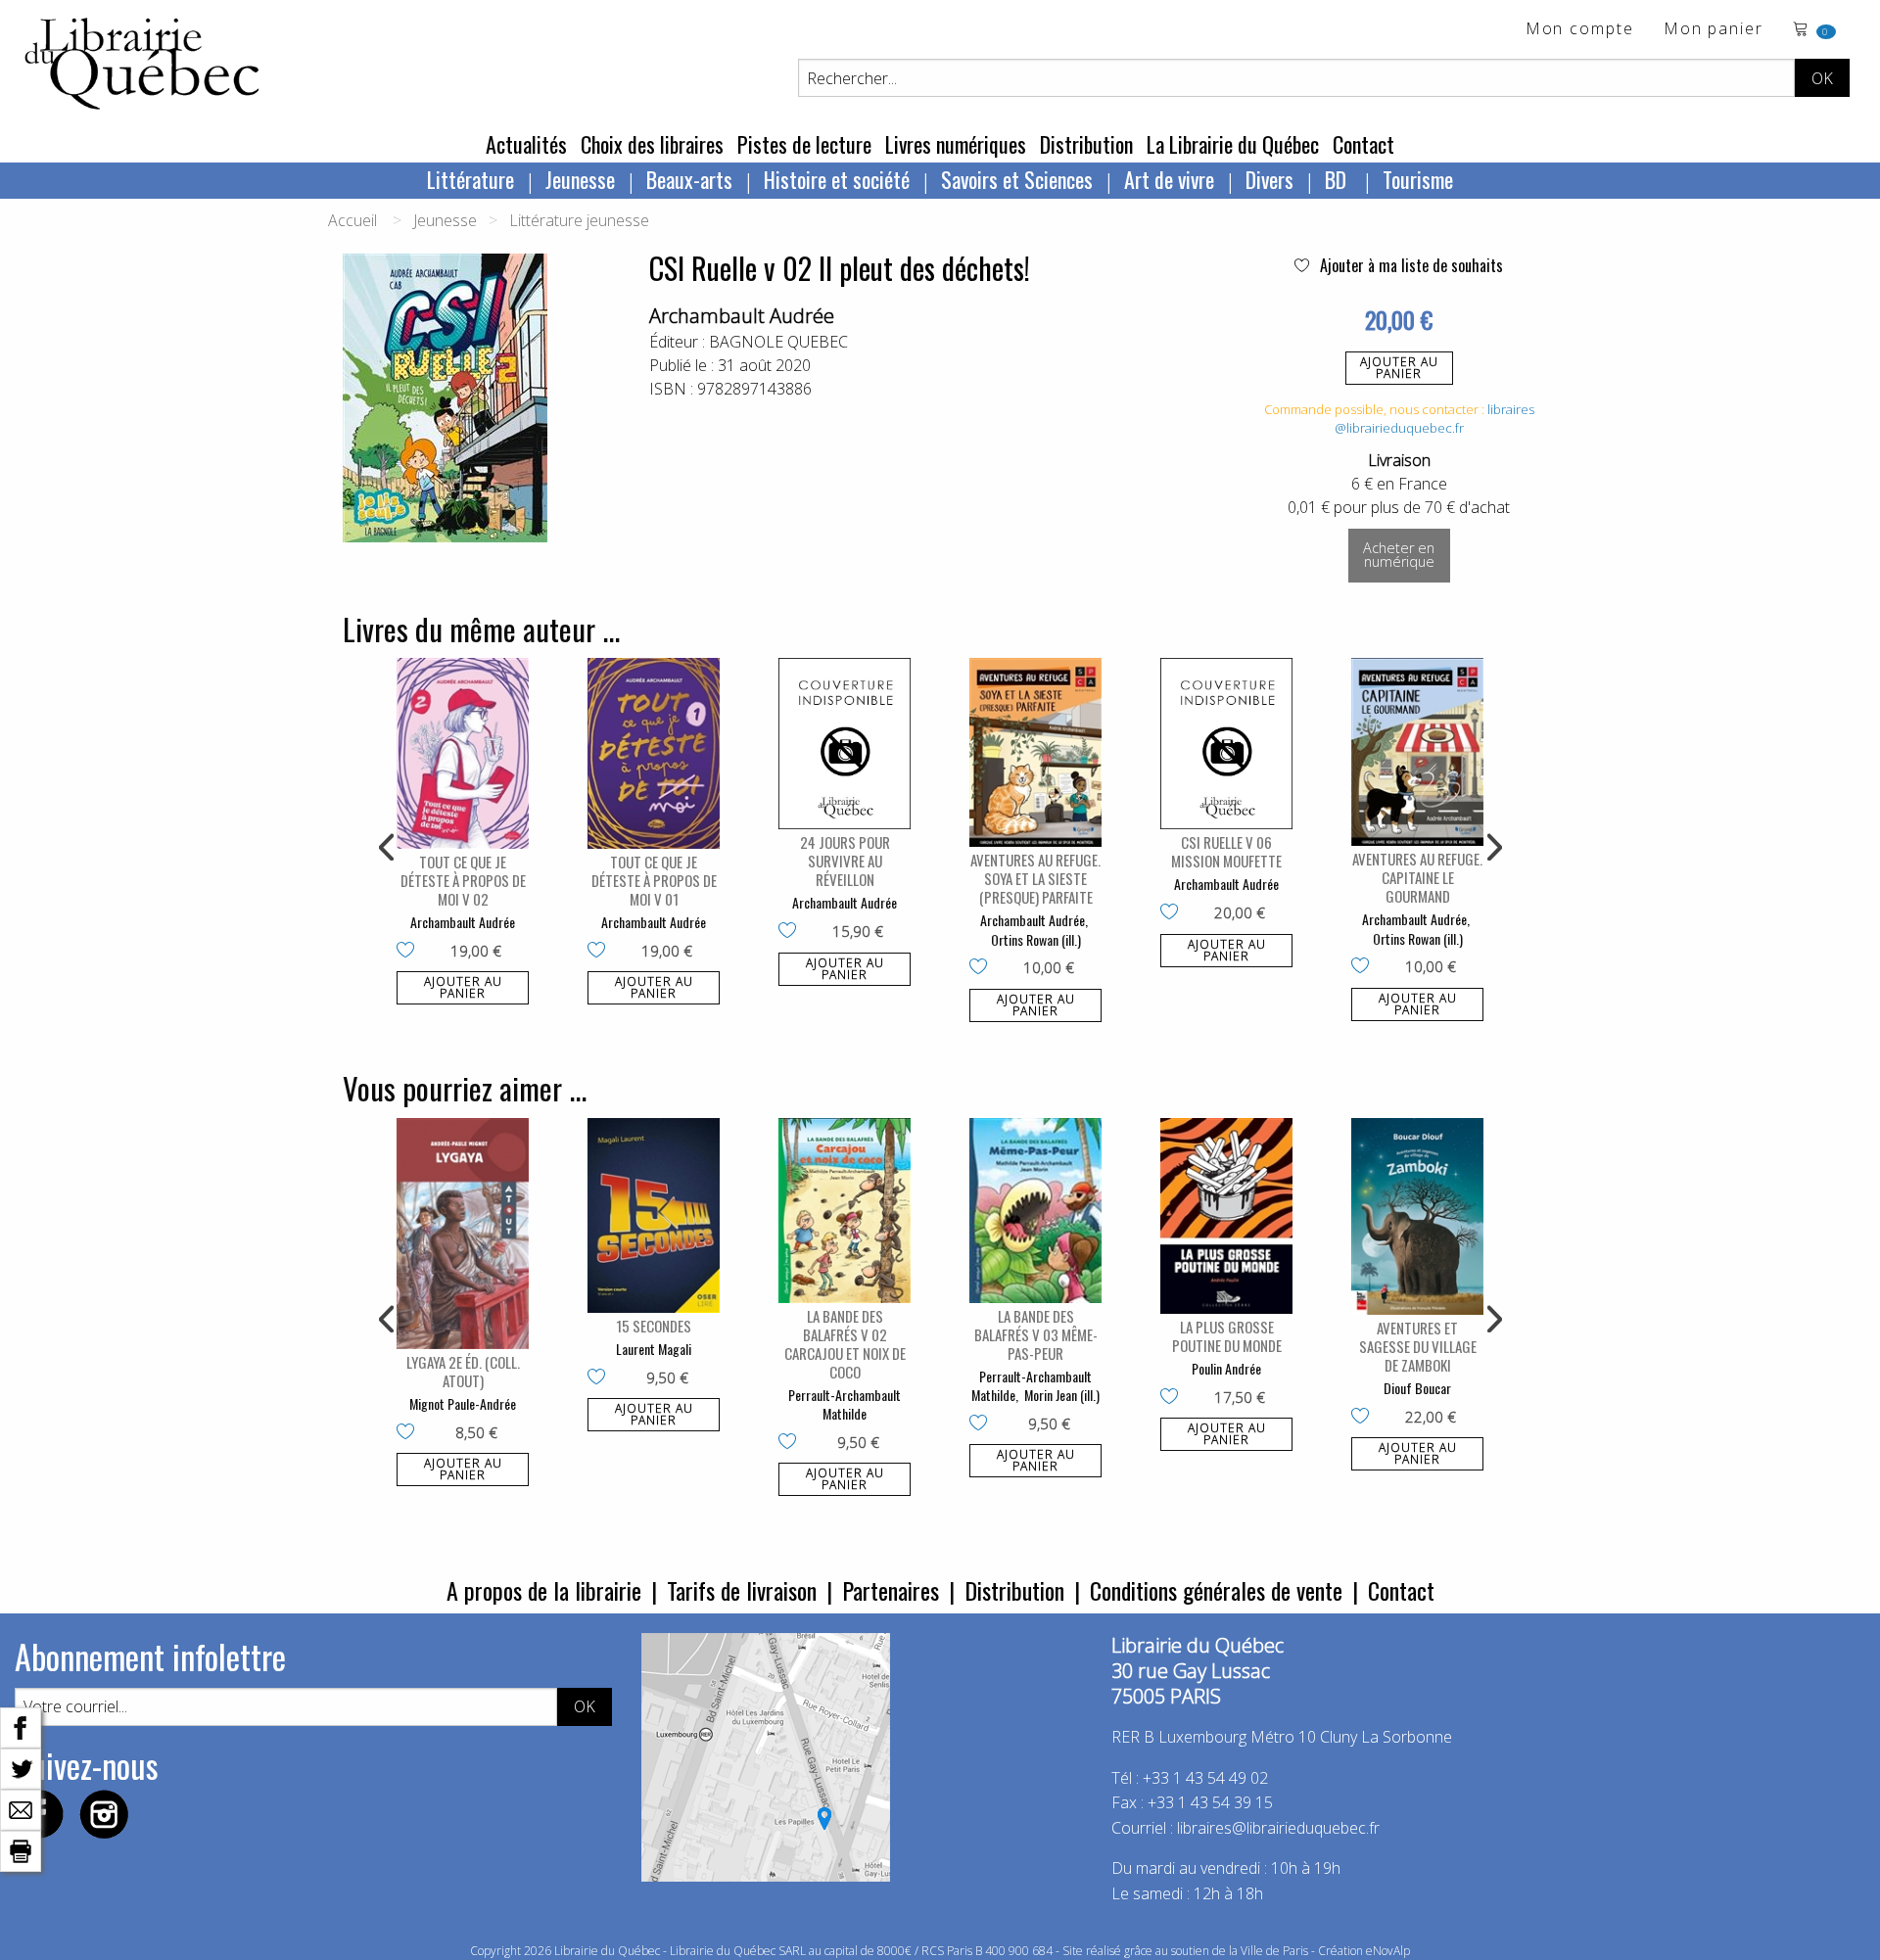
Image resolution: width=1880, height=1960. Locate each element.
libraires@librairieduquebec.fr (1434, 419)
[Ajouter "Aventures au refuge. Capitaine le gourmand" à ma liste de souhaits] (1364, 967)
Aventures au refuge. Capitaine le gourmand (1417, 877)
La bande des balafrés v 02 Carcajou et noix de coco (845, 1344)
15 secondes (654, 1326)
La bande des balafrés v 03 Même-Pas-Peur (1036, 1334)
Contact (1363, 144)
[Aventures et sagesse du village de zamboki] (1417, 1217)
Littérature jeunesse (579, 220)
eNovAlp (1388, 1951)
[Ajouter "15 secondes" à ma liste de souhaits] (601, 1378)
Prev (388, 848)
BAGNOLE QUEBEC (778, 342)
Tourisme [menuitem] (1418, 179)
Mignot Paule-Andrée (463, 1403)
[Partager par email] (21, 1808)
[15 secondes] (654, 1216)
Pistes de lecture (804, 144)
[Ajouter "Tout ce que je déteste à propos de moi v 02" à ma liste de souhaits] (410, 952)
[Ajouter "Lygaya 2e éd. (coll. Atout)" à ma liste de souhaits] (410, 1433)
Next (1492, 848)
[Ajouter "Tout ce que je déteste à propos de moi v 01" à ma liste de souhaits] (601, 952)
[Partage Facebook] (21, 1726)
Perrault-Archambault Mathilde (845, 1404)
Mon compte (1580, 30)
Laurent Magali (654, 1349)
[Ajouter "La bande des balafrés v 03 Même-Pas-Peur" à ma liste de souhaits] (983, 1424)
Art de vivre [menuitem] (1169, 179)
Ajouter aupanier (1399, 368)
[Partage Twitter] (21, 1767)
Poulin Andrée (1226, 1368)
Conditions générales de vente (1216, 1590)
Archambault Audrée (742, 316)
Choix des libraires (652, 144)
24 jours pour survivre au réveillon (845, 861)
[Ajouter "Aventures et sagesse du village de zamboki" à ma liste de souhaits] (1364, 1418)
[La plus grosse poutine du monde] (1226, 1216)
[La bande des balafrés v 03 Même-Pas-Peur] (1035, 1211)
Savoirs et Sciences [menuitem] (1017, 179)
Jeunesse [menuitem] (580, 179)
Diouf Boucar (1417, 1388)
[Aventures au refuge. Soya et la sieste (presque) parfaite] (1035, 752)
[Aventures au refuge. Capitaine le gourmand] (1417, 752)
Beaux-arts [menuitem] (689, 179)
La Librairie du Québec (1233, 144)
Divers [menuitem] (1269, 179)
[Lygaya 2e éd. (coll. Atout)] (463, 1234)
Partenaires (891, 1590)
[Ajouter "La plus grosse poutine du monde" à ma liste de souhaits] (1174, 1398)
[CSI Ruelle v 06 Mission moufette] (1226, 744)
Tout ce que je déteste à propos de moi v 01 (654, 880)
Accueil (352, 220)
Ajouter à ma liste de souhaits (1410, 265)
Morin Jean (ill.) (1062, 1395)
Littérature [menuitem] (470, 179)
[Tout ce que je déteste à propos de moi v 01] (654, 753)
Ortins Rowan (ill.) (1036, 939)
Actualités (526, 144)
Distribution (1086, 144)
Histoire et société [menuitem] (837, 179)
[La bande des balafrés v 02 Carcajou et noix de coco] (845, 1211)
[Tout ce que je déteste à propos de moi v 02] (463, 753)
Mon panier (1714, 30)
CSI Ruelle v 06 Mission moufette (1226, 851)
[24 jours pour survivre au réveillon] (845, 744)
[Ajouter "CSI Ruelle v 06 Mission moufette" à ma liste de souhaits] (1174, 913)
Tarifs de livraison (742, 1590)
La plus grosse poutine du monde (1227, 1336)
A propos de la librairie (544, 1590)
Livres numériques (956, 144)
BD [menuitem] (1338, 179)
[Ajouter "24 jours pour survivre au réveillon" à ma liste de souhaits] (792, 932)
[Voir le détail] (463, 753)
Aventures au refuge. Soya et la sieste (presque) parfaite (1035, 878)
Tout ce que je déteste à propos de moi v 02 (463, 880)
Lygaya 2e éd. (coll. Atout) (463, 1371)
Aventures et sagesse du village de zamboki (1418, 1346)
